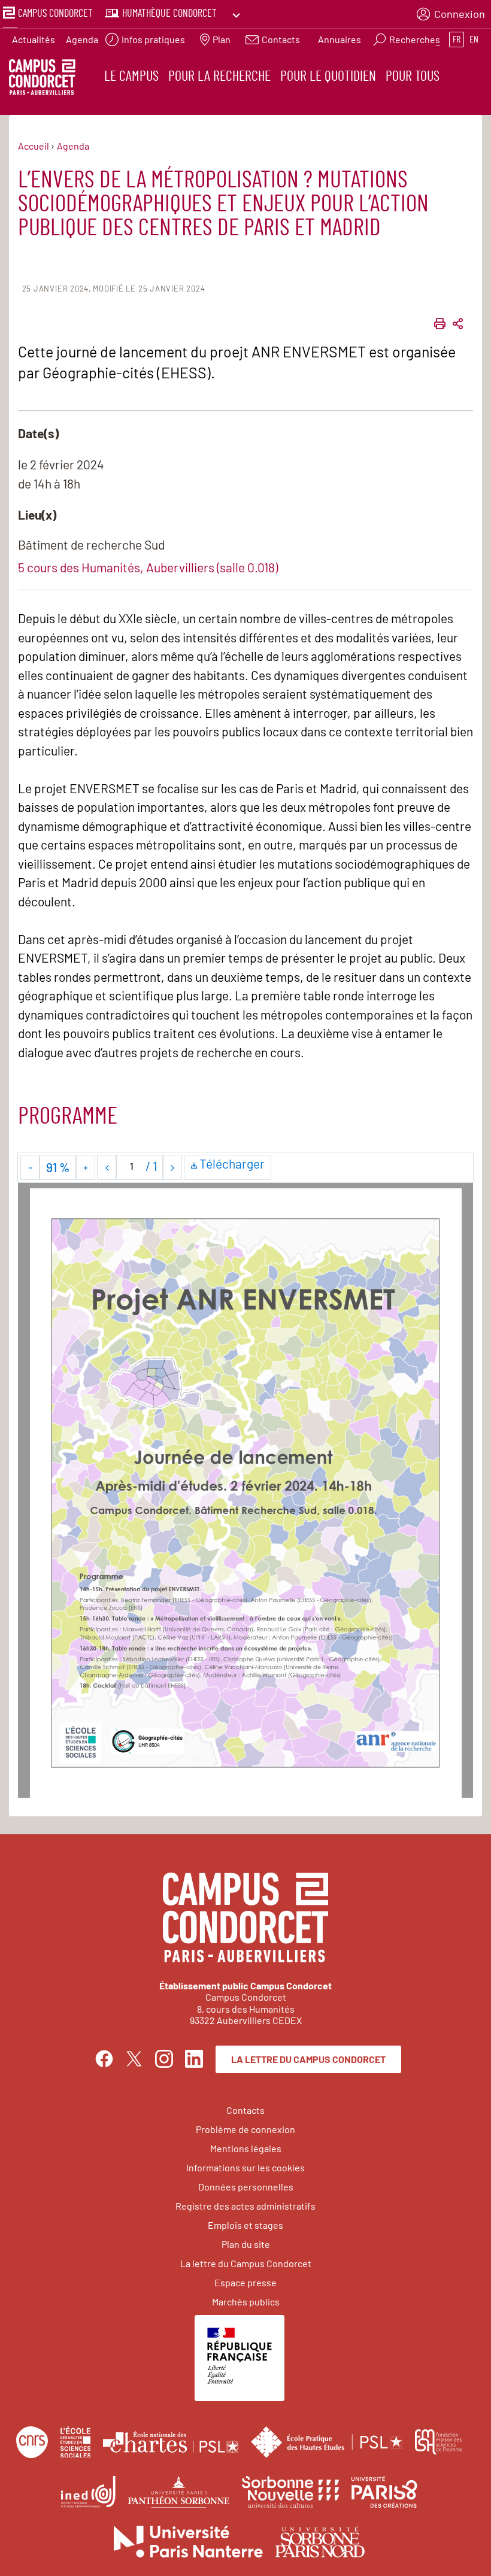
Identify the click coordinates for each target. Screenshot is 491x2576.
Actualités (34, 39)
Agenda (82, 39)
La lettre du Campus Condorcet (308, 2059)
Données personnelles (246, 2187)
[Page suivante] (172, 1167)
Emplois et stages (245, 2225)
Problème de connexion (245, 2129)
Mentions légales (246, 2148)
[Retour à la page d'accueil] (42, 79)
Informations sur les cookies (245, 2167)
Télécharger (234, 1166)
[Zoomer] (85, 1167)
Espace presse (245, 2282)
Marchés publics (246, 2302)
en (474, 40)
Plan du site (246, 2244)
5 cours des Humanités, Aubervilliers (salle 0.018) (148, 567)
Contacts (245, 2110)
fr (457, 40)
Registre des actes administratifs (245, 2206)
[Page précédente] (107, 1167)
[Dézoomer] (30, 1167)
